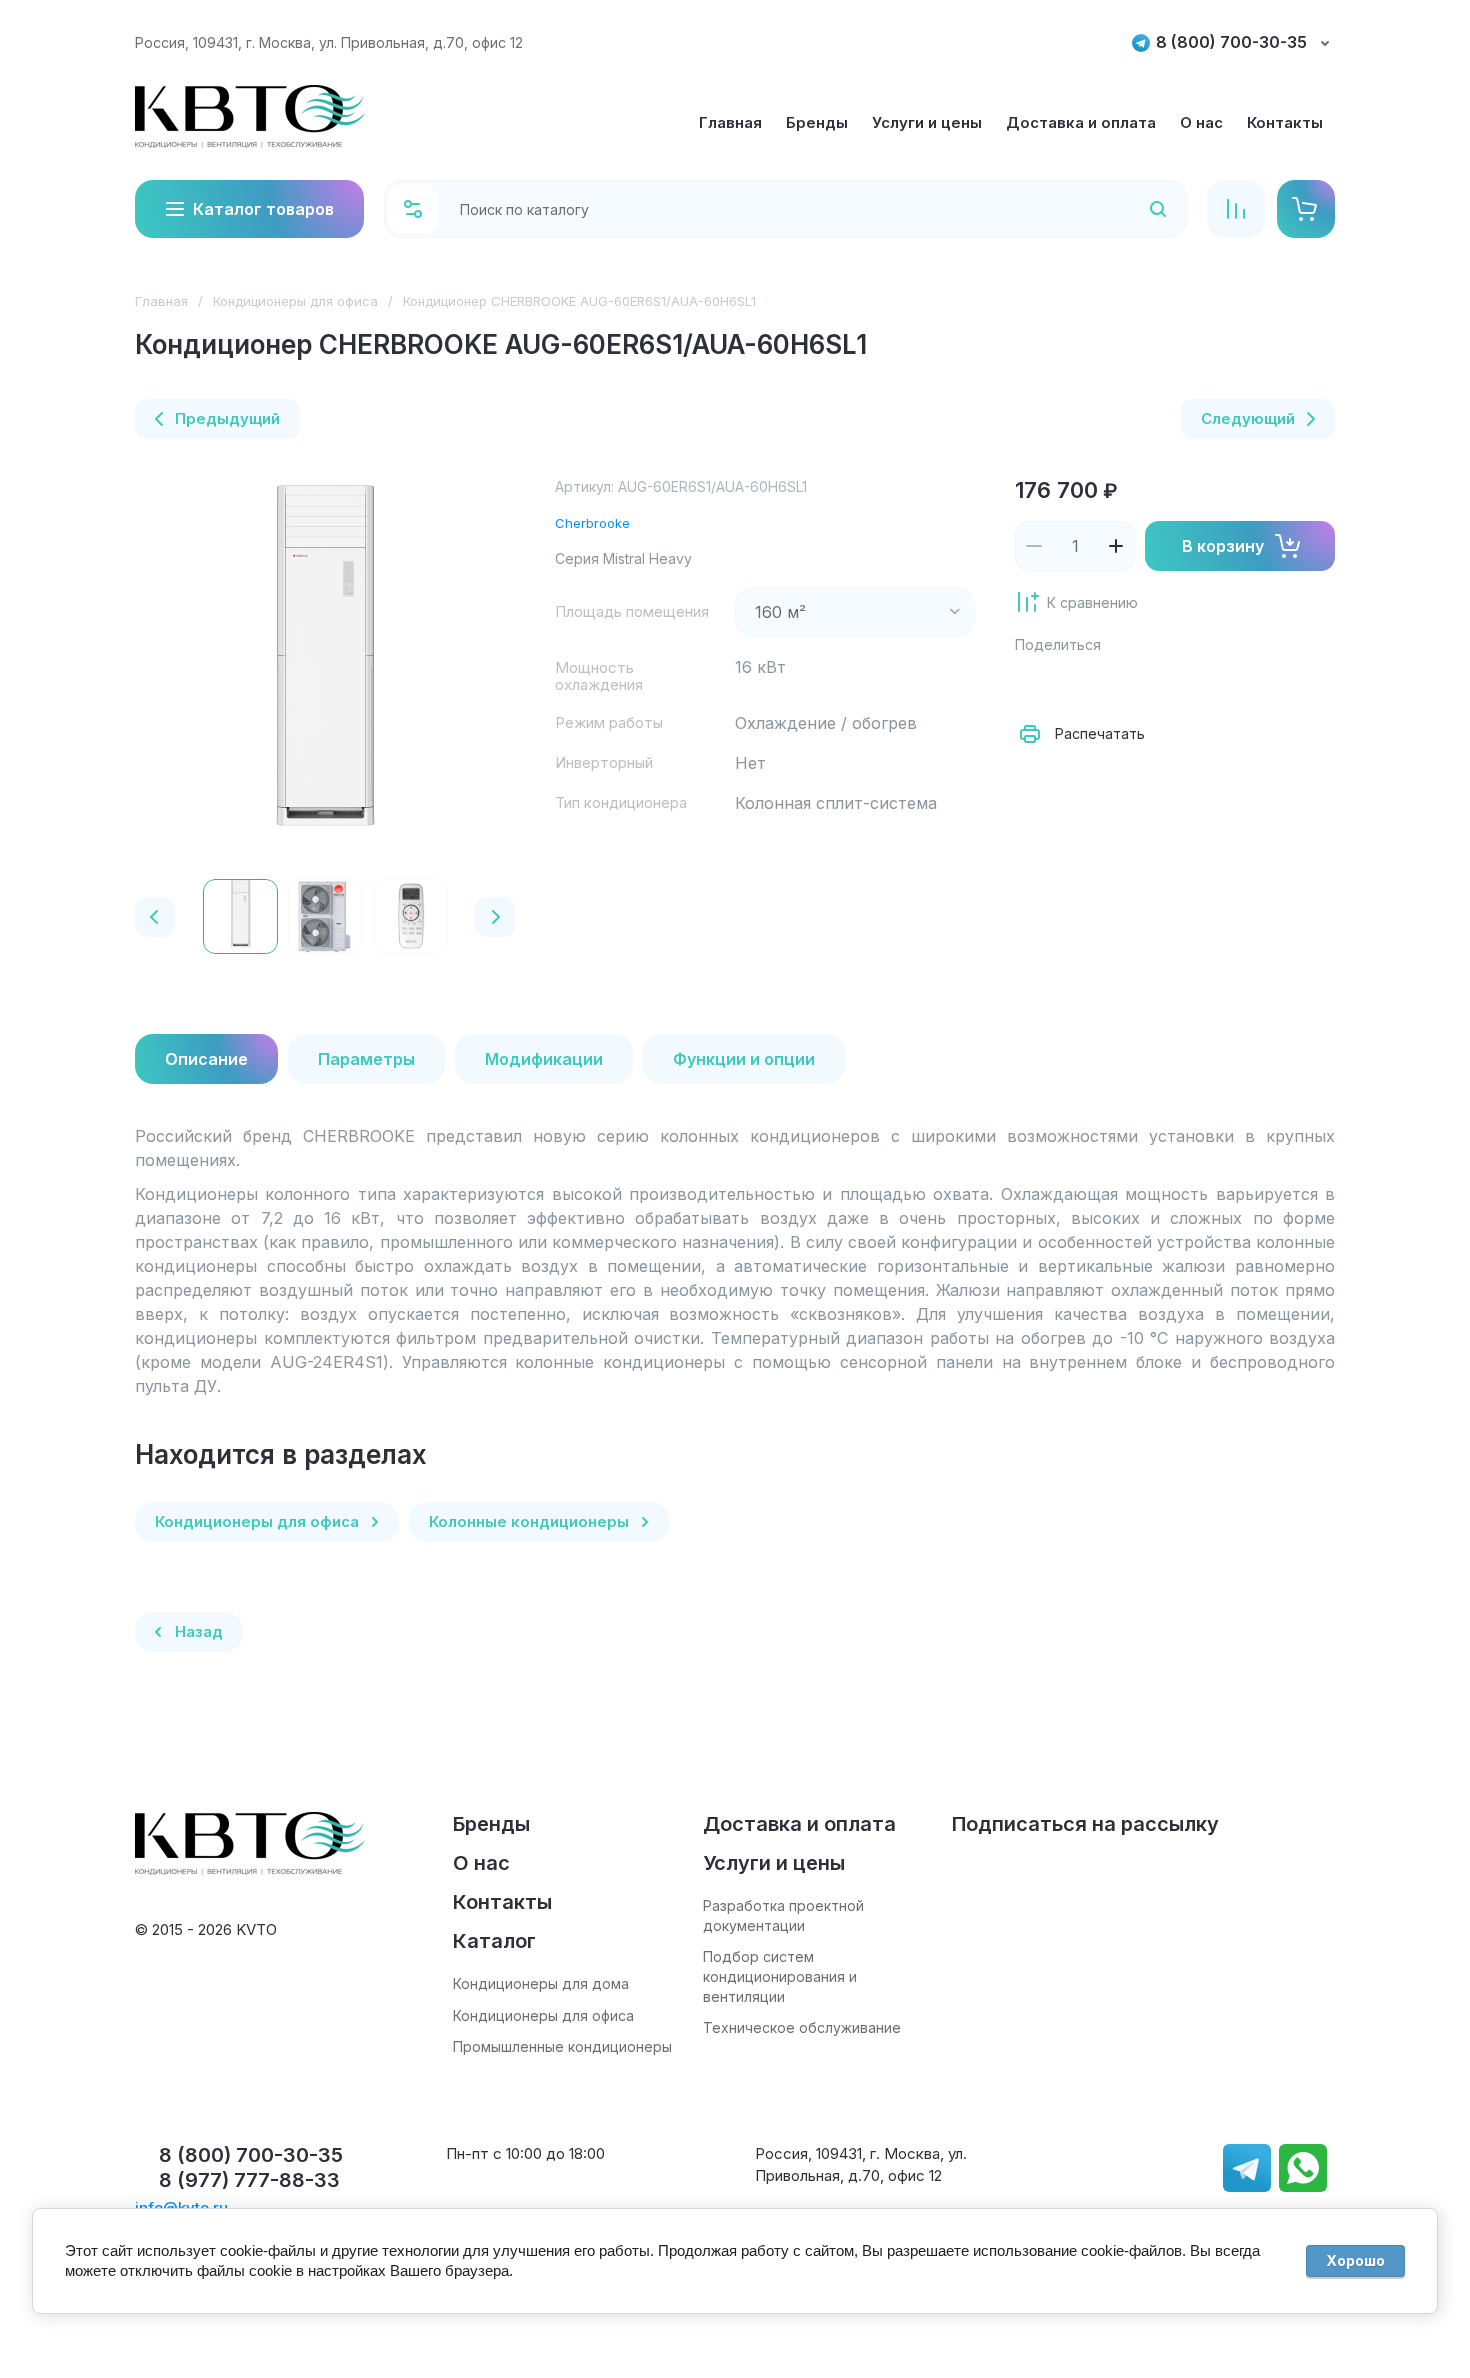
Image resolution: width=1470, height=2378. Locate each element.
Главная (161, 301)
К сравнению (1092, 602)
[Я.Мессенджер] (1035, 684)
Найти (1132, 209)
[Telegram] (1167, 684)
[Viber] (1211, 684)
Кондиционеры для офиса (295, 301)
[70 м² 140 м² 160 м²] (855, 612)
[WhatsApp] (1255, 684)
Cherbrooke (592, 523)
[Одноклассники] (1123, 684)
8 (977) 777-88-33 (249, 2180)
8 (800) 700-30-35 (1231, 42)
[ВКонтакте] (1079, 684)
